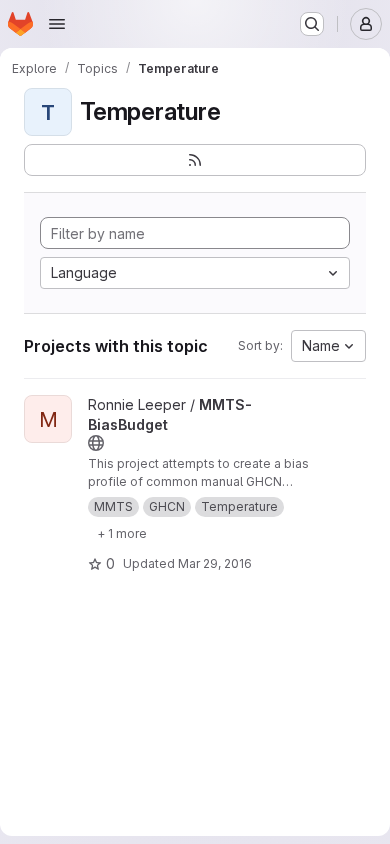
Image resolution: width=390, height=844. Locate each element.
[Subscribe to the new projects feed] (195, 160)
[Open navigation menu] (57, 24)
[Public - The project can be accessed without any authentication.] (96, 443)
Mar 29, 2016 (215, 563)
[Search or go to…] (312, 24)
